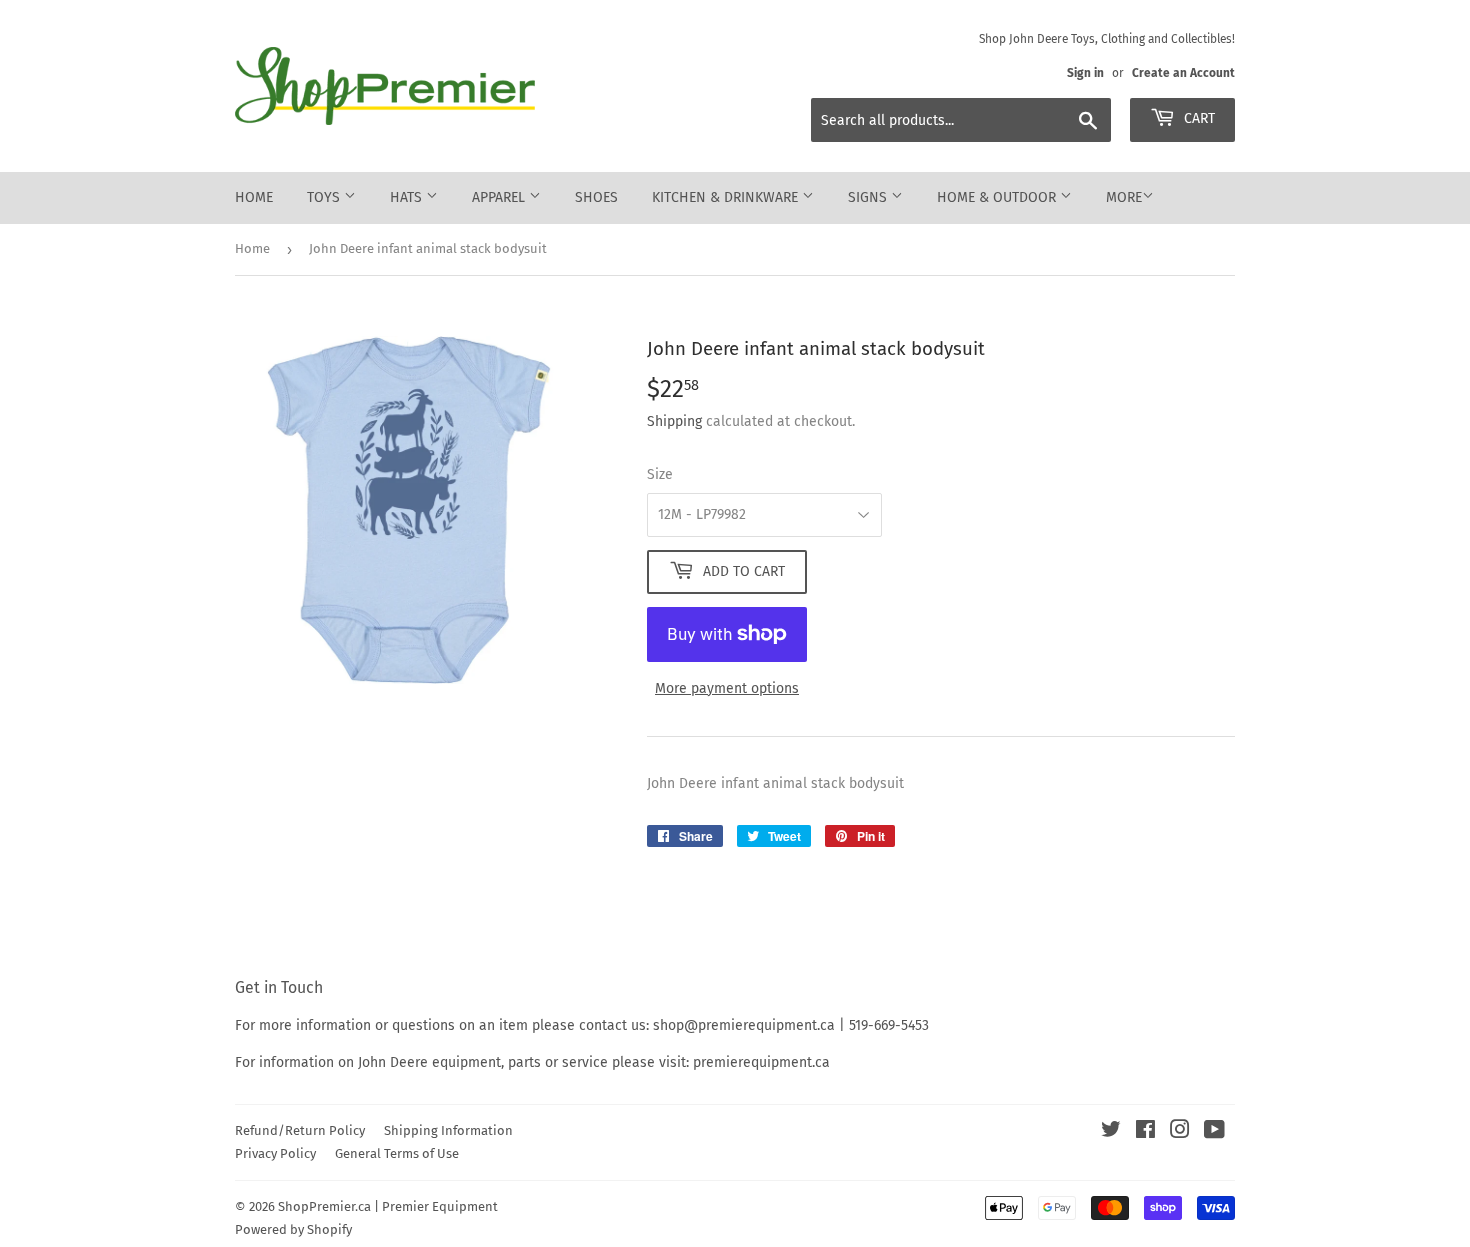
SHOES (596, 197)
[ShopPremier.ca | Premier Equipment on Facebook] (1145, 1132)
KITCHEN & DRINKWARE (727, 197)
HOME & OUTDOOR (998, 197)
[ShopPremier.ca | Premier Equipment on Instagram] (1180, 1132)
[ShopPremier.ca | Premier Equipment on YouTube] (1214, 1132)
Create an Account (1183, 73)
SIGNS (869, 197)
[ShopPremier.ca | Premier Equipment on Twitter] (1111, 1132)
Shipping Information (448, 1130)
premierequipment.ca (761, 1062)
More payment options (727, 688)
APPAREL (500, 197)
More (1124, 197)
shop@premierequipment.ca (744, 1025)
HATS (408, 197)
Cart (1197, 118)
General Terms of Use (397, 1153)
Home (254, 197)
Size (660, 474)
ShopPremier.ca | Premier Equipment (388, 1206)
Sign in (1085, 73)
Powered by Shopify (293, 1229)
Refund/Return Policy (300, 1130)
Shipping (674, 421)
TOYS (325, 197)
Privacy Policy (275, 1153)
